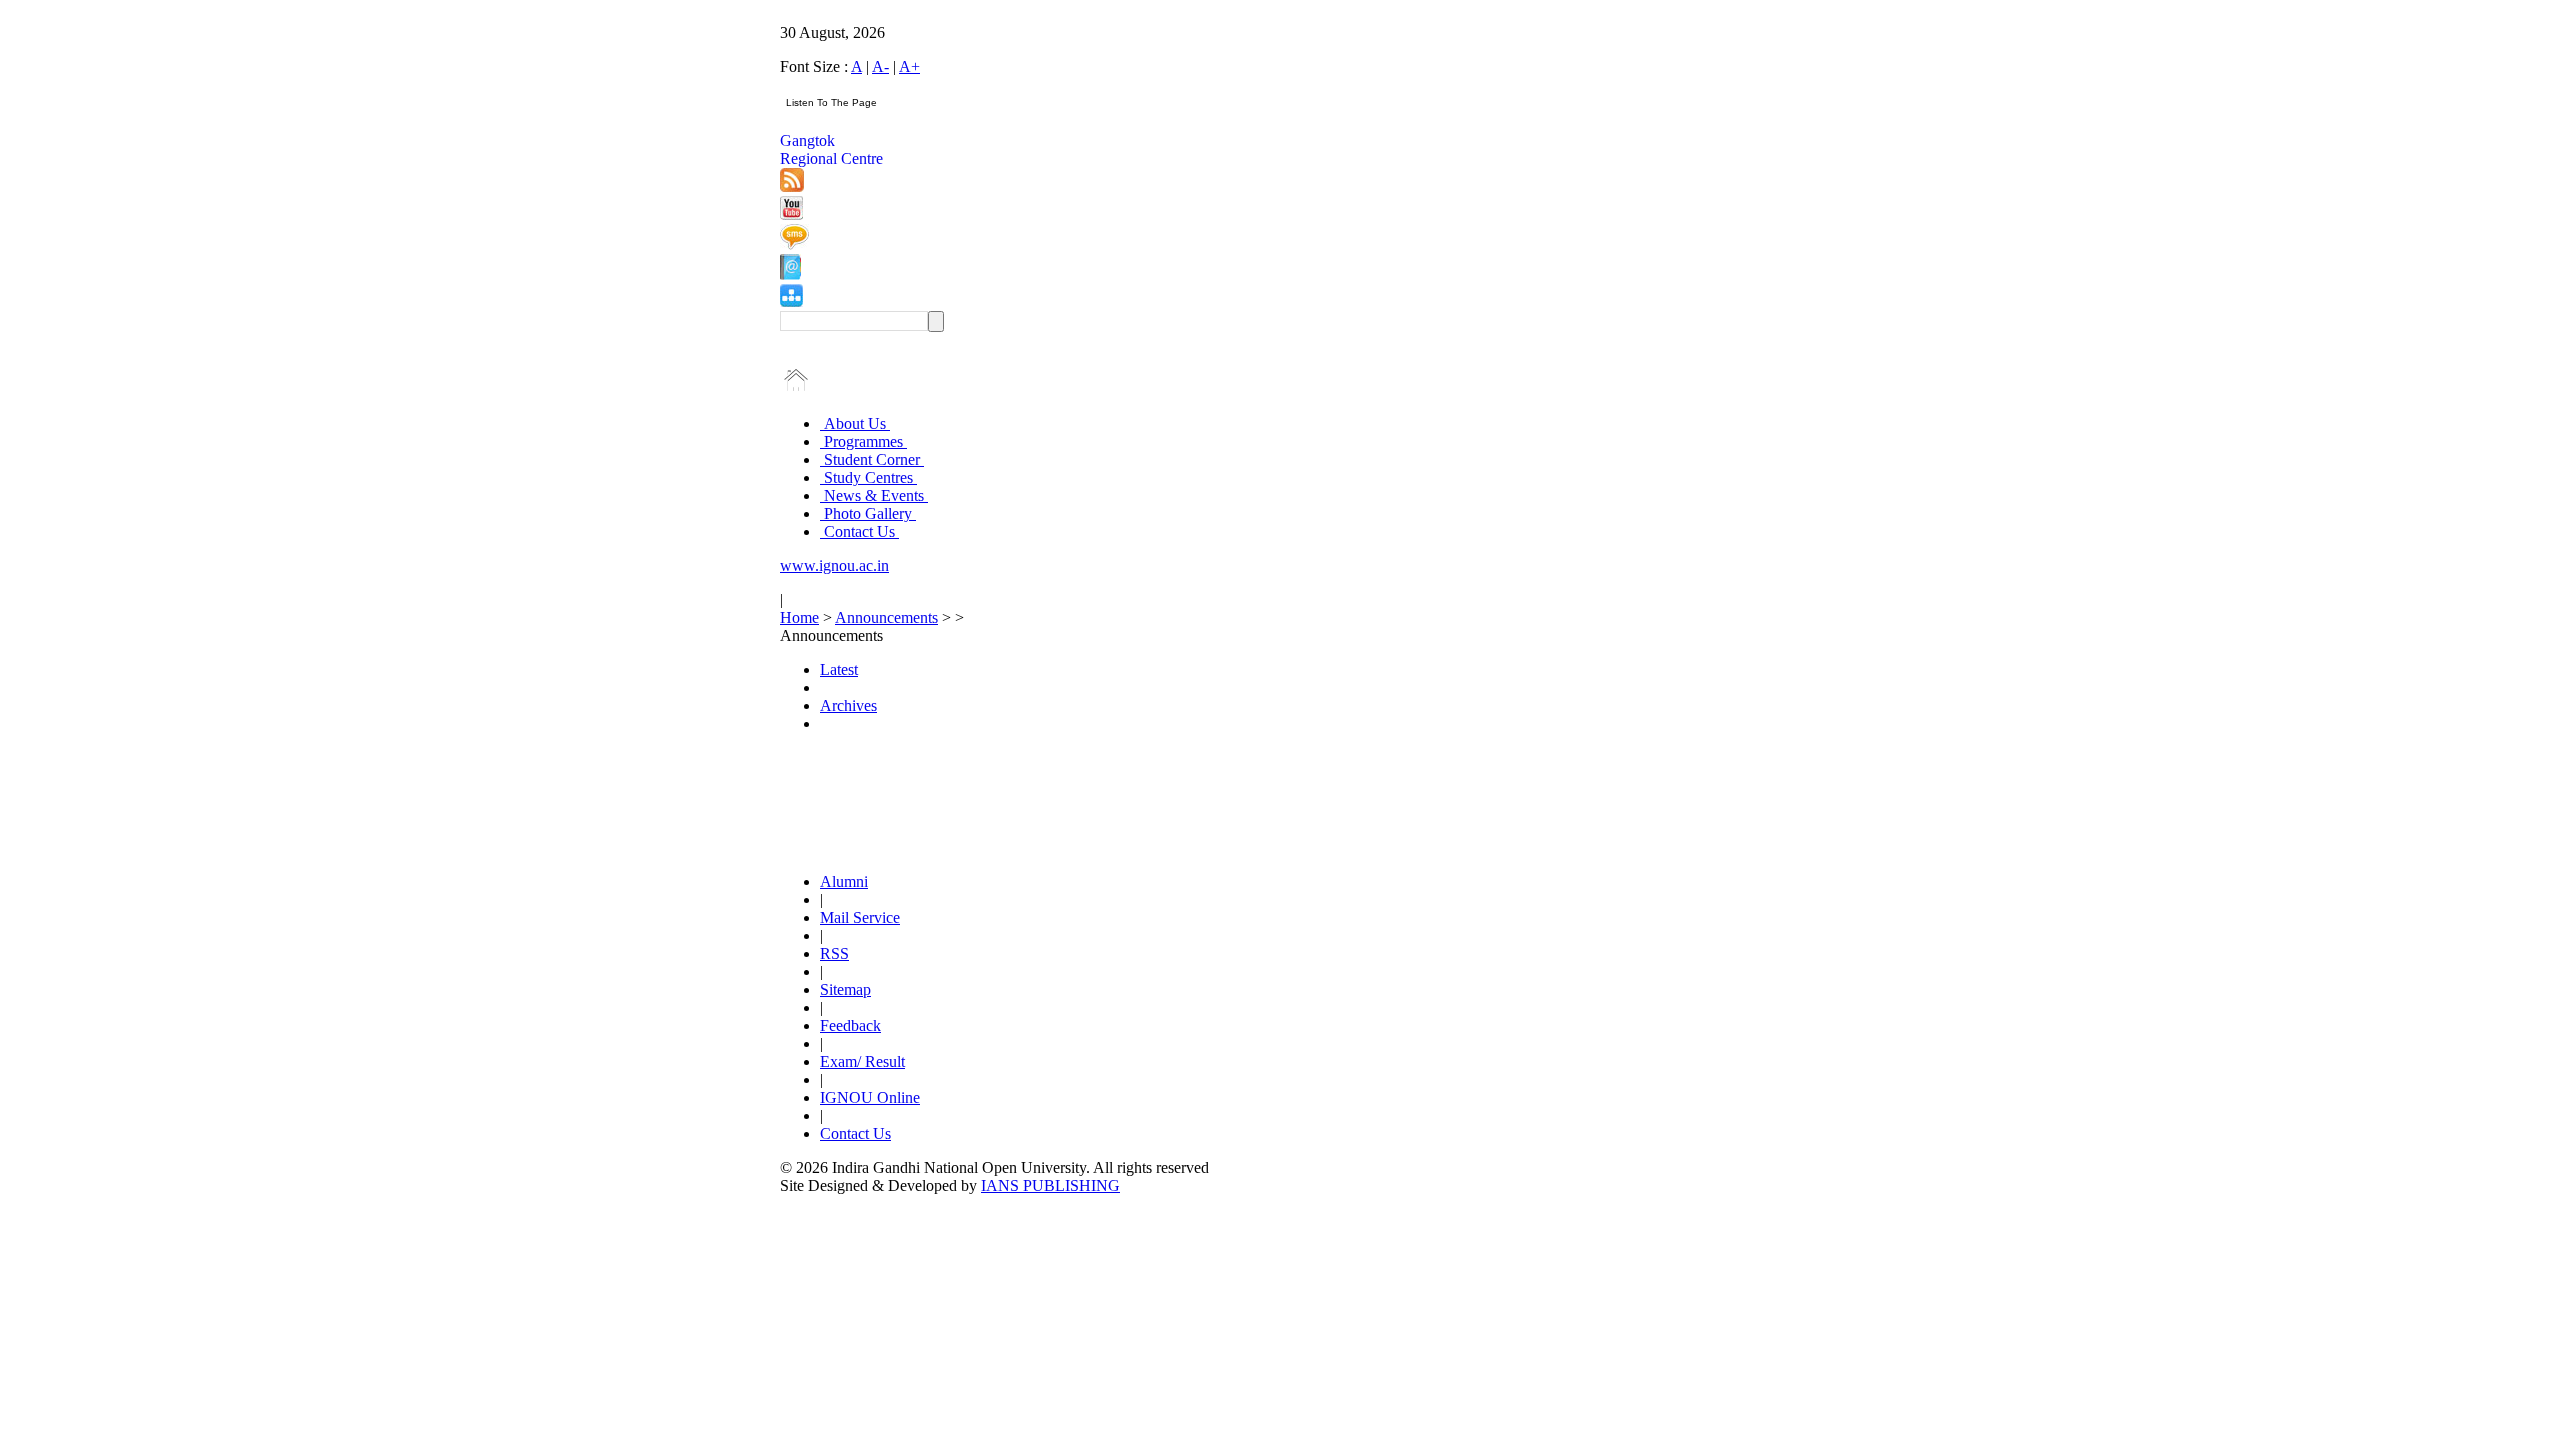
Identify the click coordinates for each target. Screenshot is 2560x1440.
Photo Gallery (868, 513)
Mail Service (860, 917)
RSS (834, 953)
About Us (855, 423)
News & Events (874, 495)
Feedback (850, 1025)
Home (799, 617)
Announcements (886, 617)
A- (880, 66)
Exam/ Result (862, 1061)
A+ (909, 66)
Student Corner (872, 459)
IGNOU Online (870, 1097)
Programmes (863, 441)
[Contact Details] (790, 274)
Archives (848, 705)
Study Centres (868, 477)
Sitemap (845, 989)
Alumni (844, 881)
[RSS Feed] (792, 186)
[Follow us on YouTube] (791, 214)
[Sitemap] (791, 301)
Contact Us (859, 531)
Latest (839, 669)
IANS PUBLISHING (1050, 1185)
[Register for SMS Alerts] (794, 244)
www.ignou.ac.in (834, 565)
